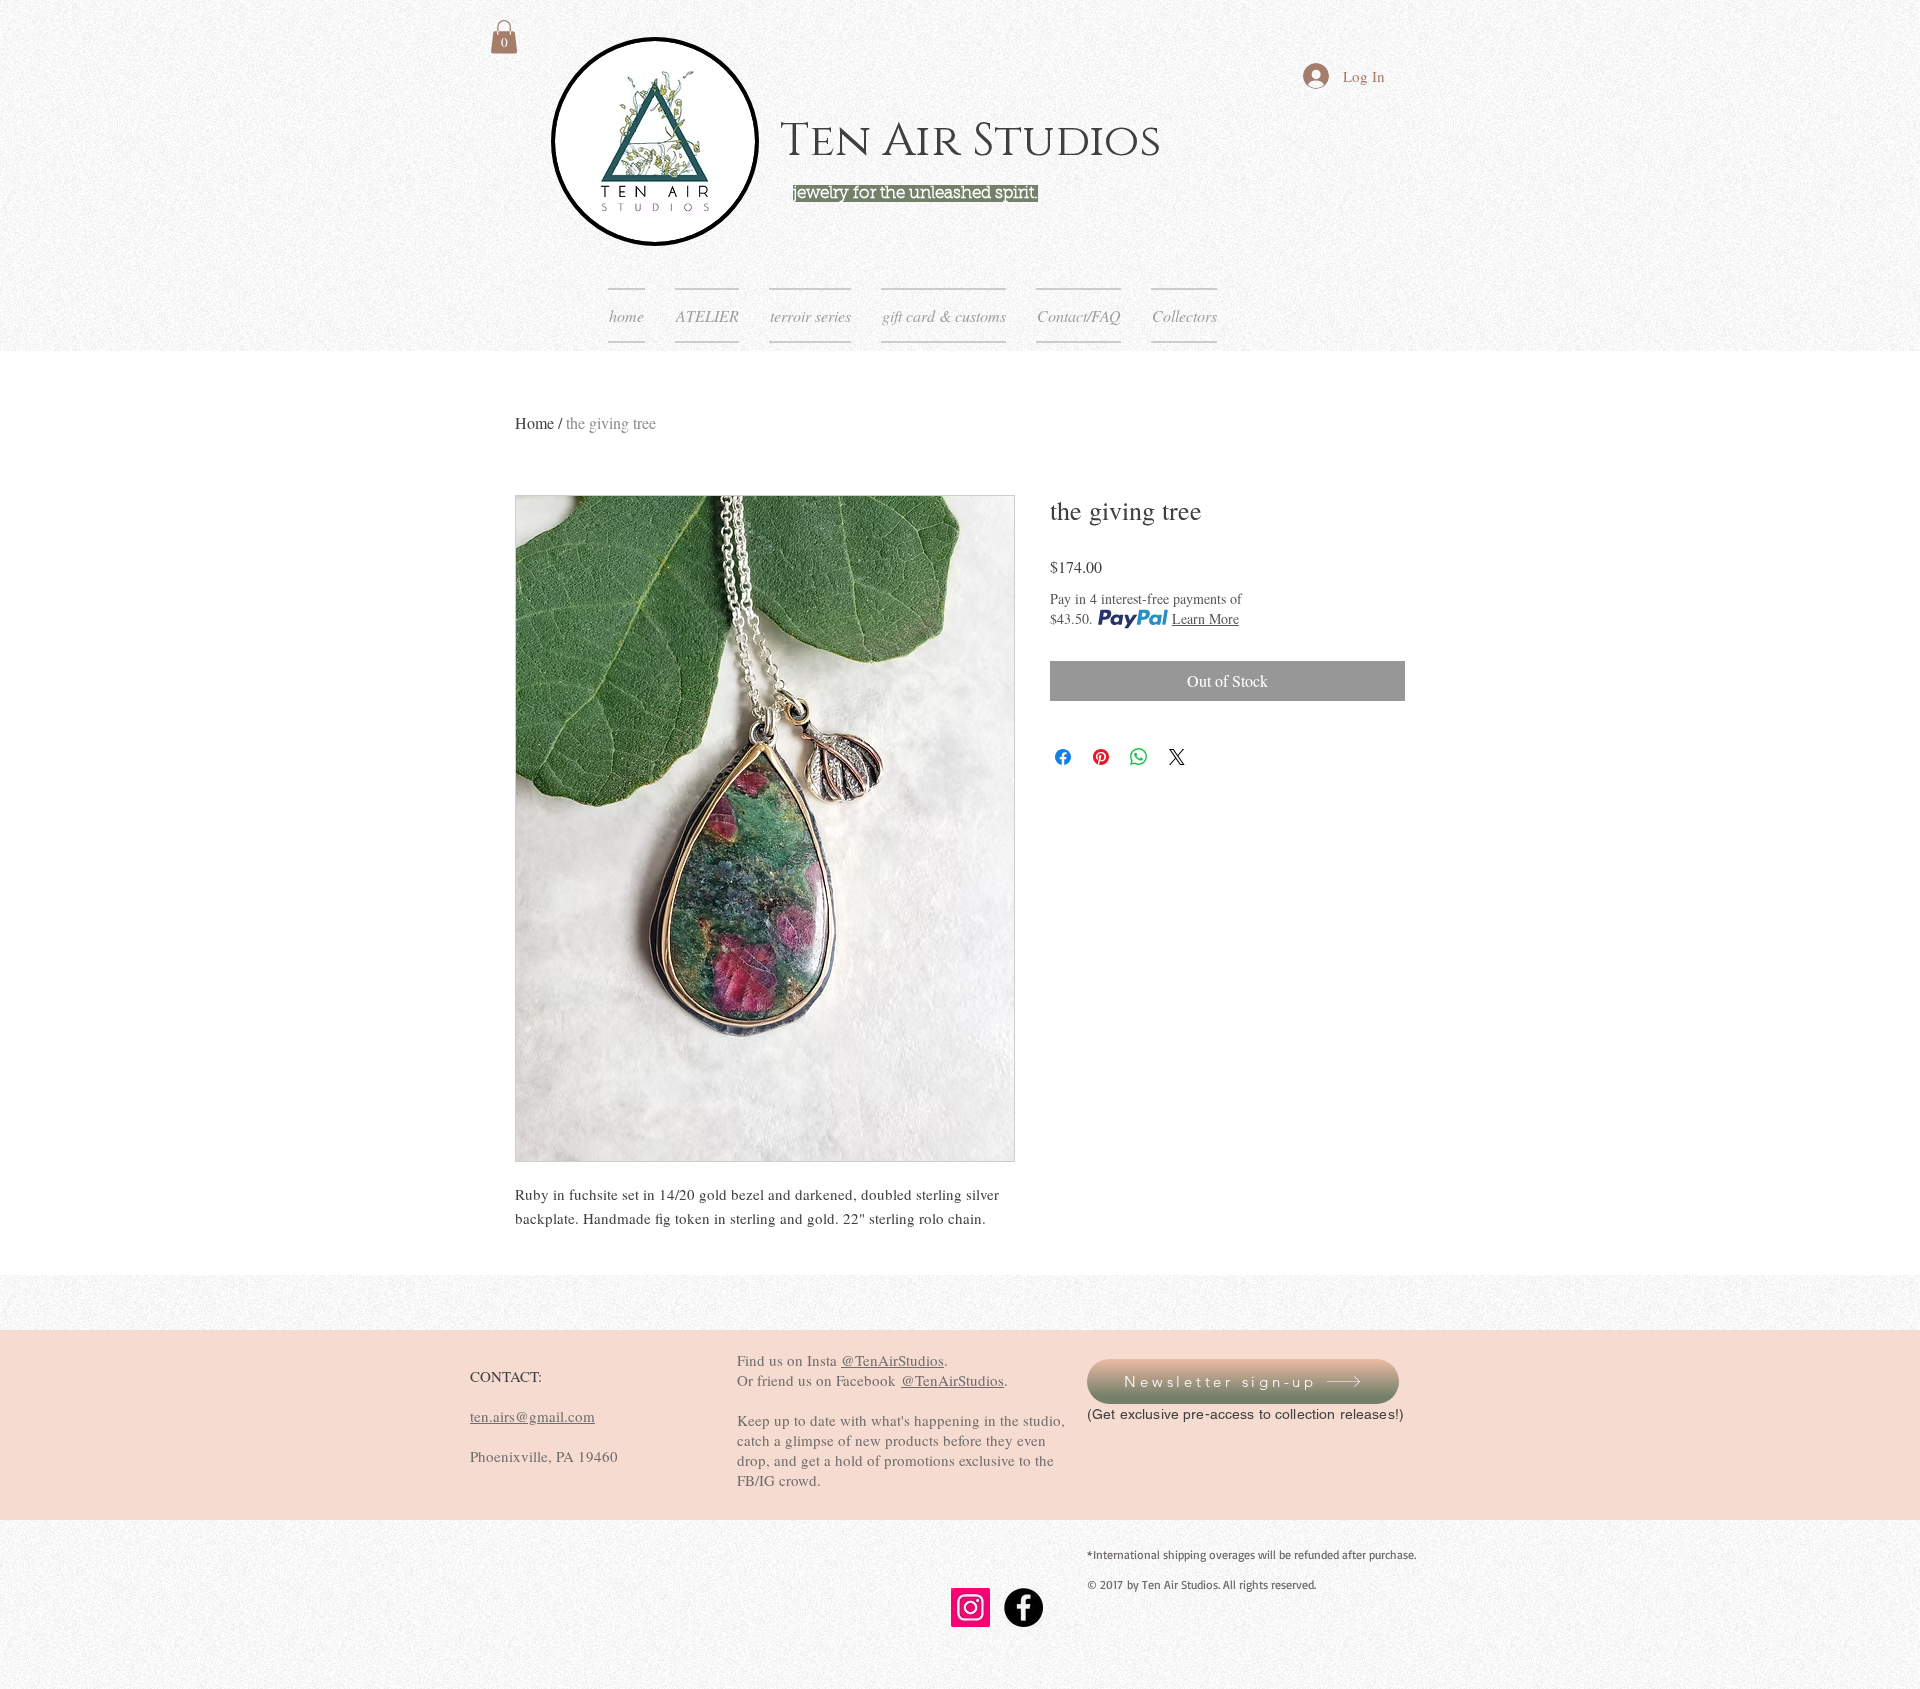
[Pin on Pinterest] (1101, 757)
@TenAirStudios (892, 1360)
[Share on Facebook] (1063, 757)
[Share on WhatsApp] (1139, 757)
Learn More (1205, 618)
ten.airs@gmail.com (532, 1416)
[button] (504, 36)
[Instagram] (970, 1607)
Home (534, 422)
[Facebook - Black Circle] (1023, 1607)
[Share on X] (1177, 757)
